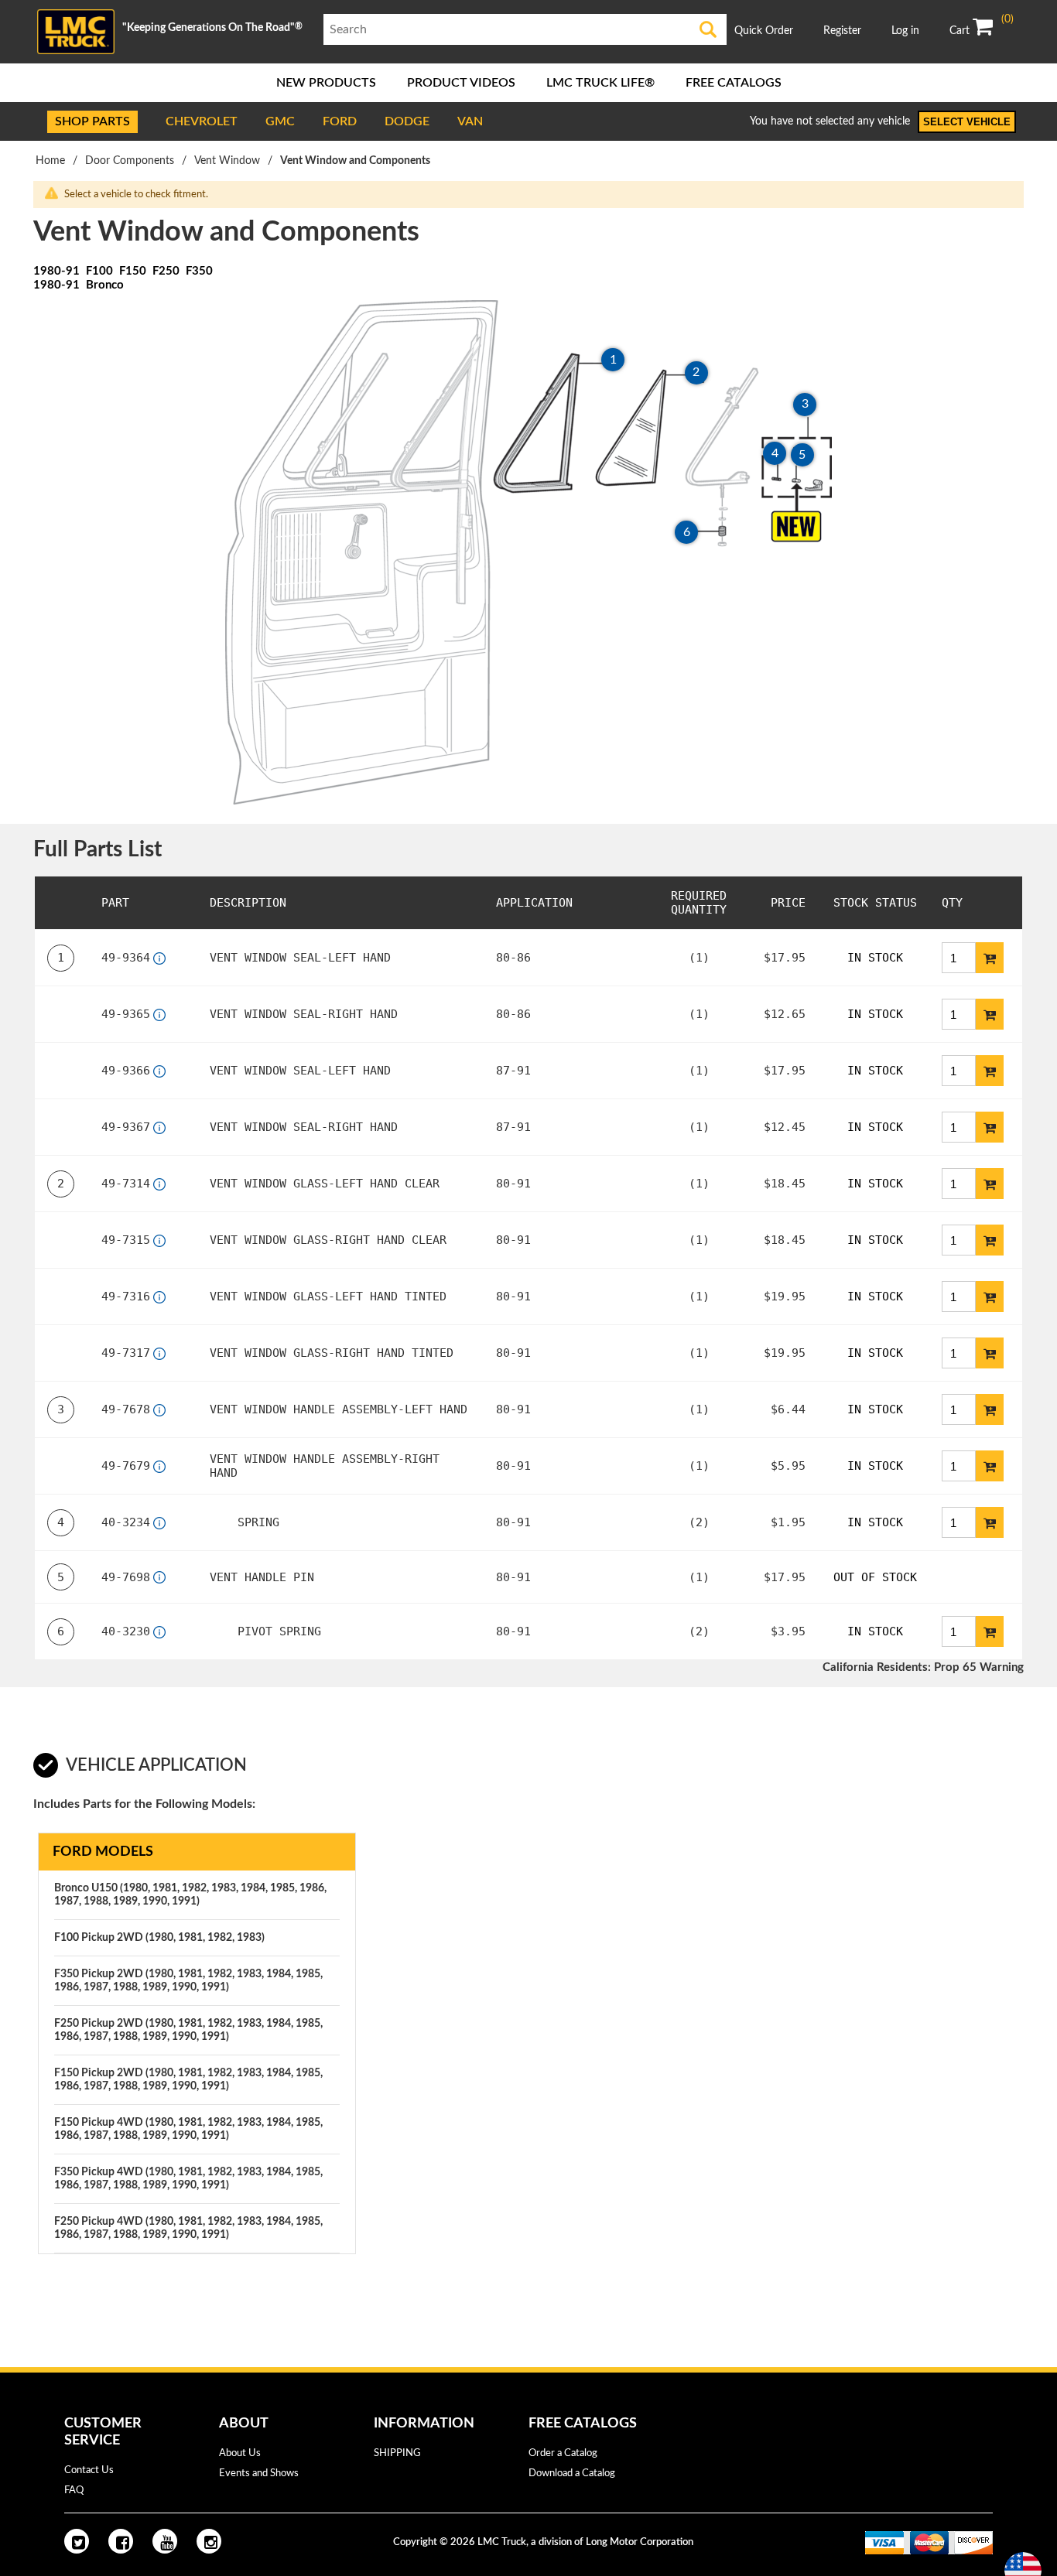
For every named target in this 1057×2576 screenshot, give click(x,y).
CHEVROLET (202, 121)
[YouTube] (165, 2541)
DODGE (407, 121)
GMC (280, 121)
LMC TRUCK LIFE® (600, 83)
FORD (340, 121)
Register (842, 31)
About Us (240, 2453)
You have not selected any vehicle (830, 121)
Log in (905, 31)
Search (708, 29)
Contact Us (89, 2470)
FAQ (74, 2491)
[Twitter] (77, 2541)
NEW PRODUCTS (326, 83)
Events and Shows (259, 2474)
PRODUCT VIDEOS (461, 83)
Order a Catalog (563, 2453)
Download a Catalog (572, 2474)
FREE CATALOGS (734, 83)
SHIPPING (397, 2453)
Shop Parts (92, 121)
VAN (470, 121)
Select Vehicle (967, 122)
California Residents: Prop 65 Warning (923, 1667)
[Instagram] (209, 2541)
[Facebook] (121, 2541)
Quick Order (764, 31)
